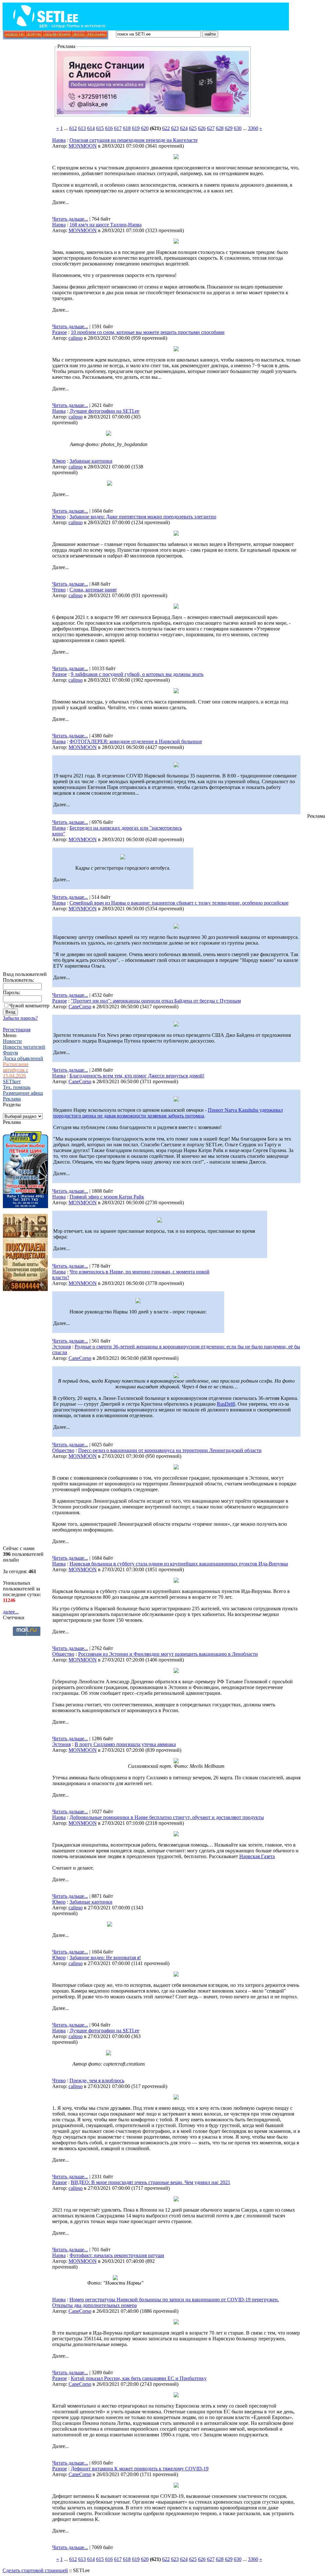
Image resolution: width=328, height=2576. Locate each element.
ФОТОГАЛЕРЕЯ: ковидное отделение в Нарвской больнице (136, 741)
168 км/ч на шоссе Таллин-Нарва (106, 225)
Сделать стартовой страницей (35, 2570)
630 (238, 128)
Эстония (61, 1347)
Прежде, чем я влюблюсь (97, 2080)
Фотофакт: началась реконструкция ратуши (117, 2255)
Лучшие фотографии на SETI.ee (104, 411)
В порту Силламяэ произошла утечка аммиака (125, 1744)
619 (136, 128)
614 (91, 128)
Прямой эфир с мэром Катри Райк (107, 1197)
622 (166, 128)
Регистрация (17, 1030)
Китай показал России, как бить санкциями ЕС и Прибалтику (139, 2378)
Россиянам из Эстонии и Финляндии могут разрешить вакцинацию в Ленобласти (168, 1654)
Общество (63, 1450)
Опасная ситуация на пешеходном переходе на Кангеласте (134, 140)
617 (118, 128)
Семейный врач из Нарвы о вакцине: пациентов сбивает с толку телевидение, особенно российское (179, 903)
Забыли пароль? (20, 1018)
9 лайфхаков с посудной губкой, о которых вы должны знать (137, 674)
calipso (76, 338)
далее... (11, 1612)
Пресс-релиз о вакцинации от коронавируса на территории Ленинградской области (170, 1450)
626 (202, 128)
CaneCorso (80, 1007)
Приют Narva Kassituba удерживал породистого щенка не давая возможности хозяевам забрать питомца (168, 1113)
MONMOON (83, 146)
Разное (60, 332)
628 (220, 128)
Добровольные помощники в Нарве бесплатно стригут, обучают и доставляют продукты (167, 1817)
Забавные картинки (91, 461)
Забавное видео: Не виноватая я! (105, 1958)
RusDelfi (226, 1404)
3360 (253, 128)
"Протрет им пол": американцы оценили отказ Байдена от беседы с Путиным (156, 1001)
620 (145, 128)
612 (73, 128)
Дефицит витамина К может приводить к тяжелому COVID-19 (140, 2469)
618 (127, 128)
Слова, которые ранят (93, 590)
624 (184, 128)
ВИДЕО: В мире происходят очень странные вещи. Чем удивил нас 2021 (151, 2182)
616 (109, 128)
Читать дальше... (70, 219)
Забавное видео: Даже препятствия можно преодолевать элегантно (143, 517)
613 (82, 128)
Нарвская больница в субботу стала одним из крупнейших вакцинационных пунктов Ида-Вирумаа (179, 1564)
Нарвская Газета (257, 1856)
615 (100, 128)
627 (211, 128)
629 (229, 128)
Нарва (59, 140)
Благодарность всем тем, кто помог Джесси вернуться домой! (137, 1076)
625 (193, 128)
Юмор (59, 461)
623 (175, 128)
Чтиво (59, 590)
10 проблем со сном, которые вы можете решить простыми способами (148, 332)
